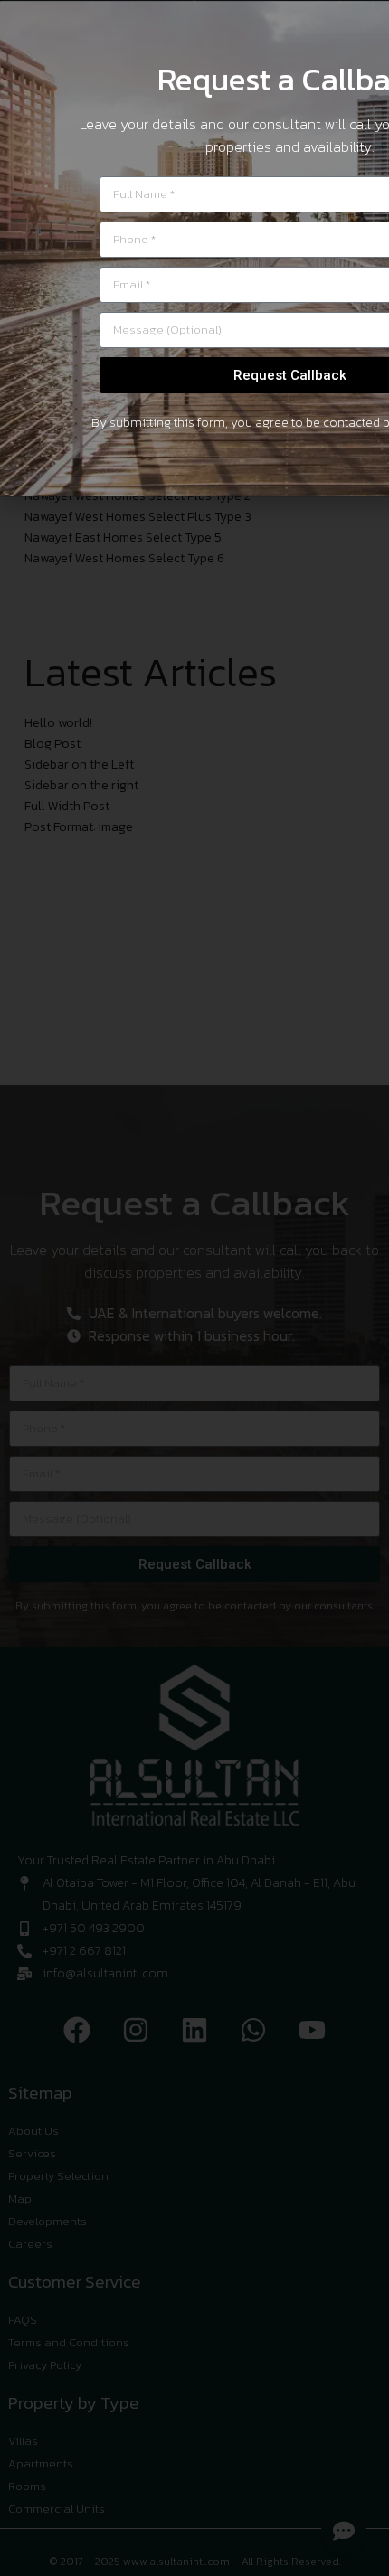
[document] (194, 1288)
